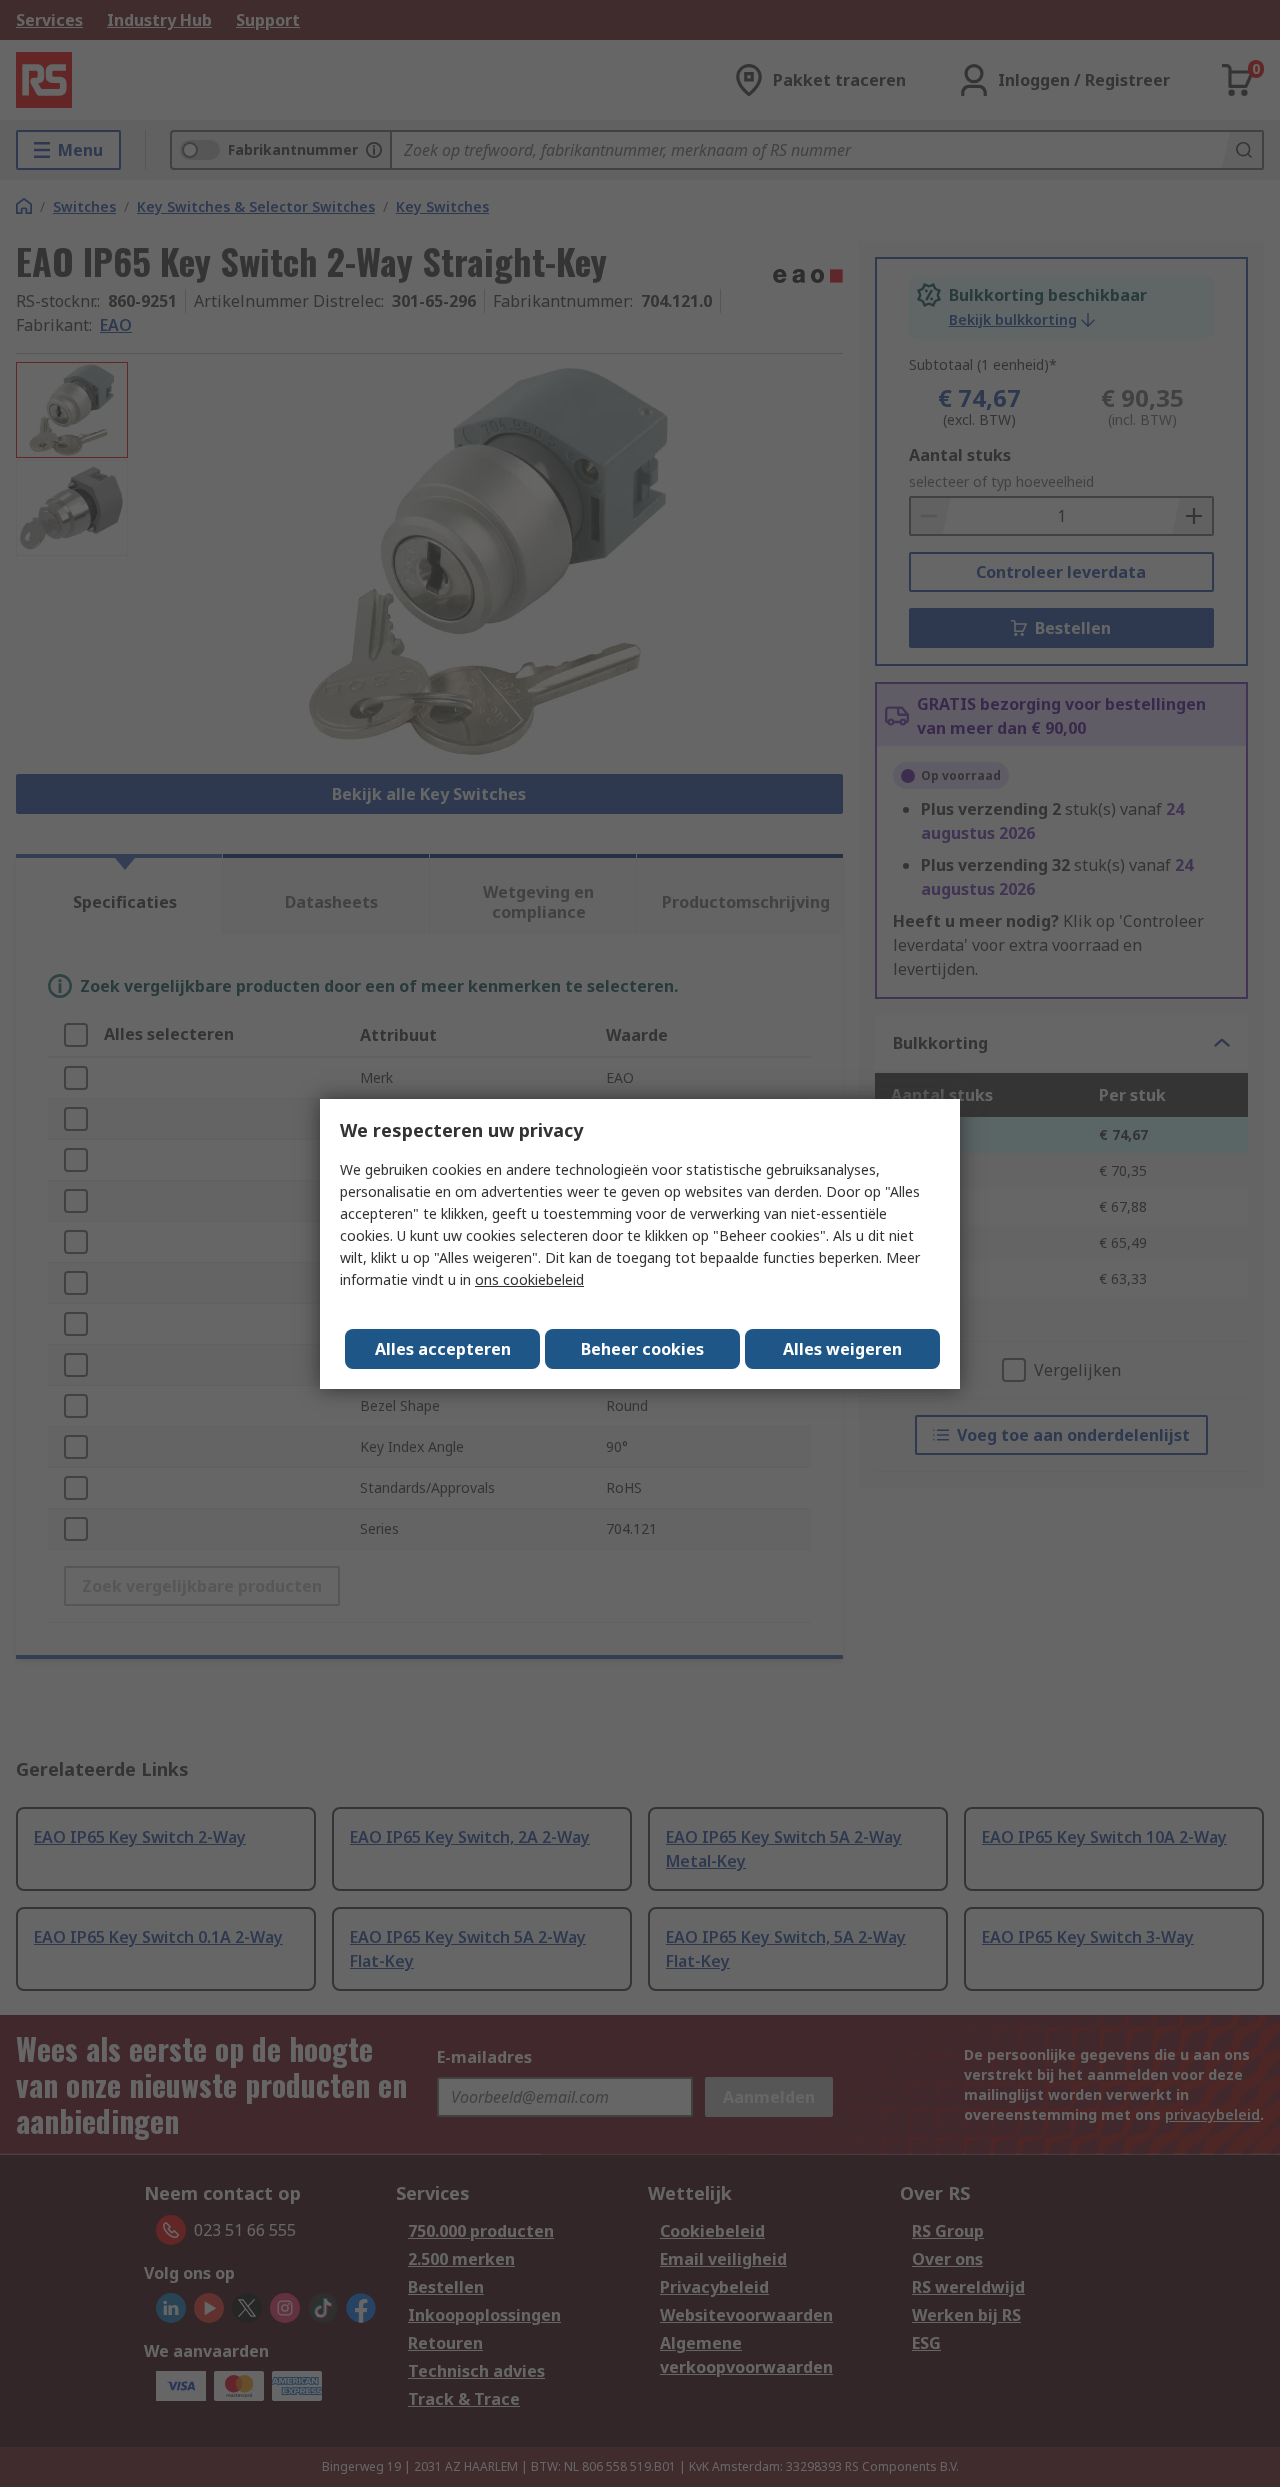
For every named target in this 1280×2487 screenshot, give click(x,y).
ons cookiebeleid (529, 1279)
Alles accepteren (443, 1349)
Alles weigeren (842, 1349)
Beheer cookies (642, 1349)
